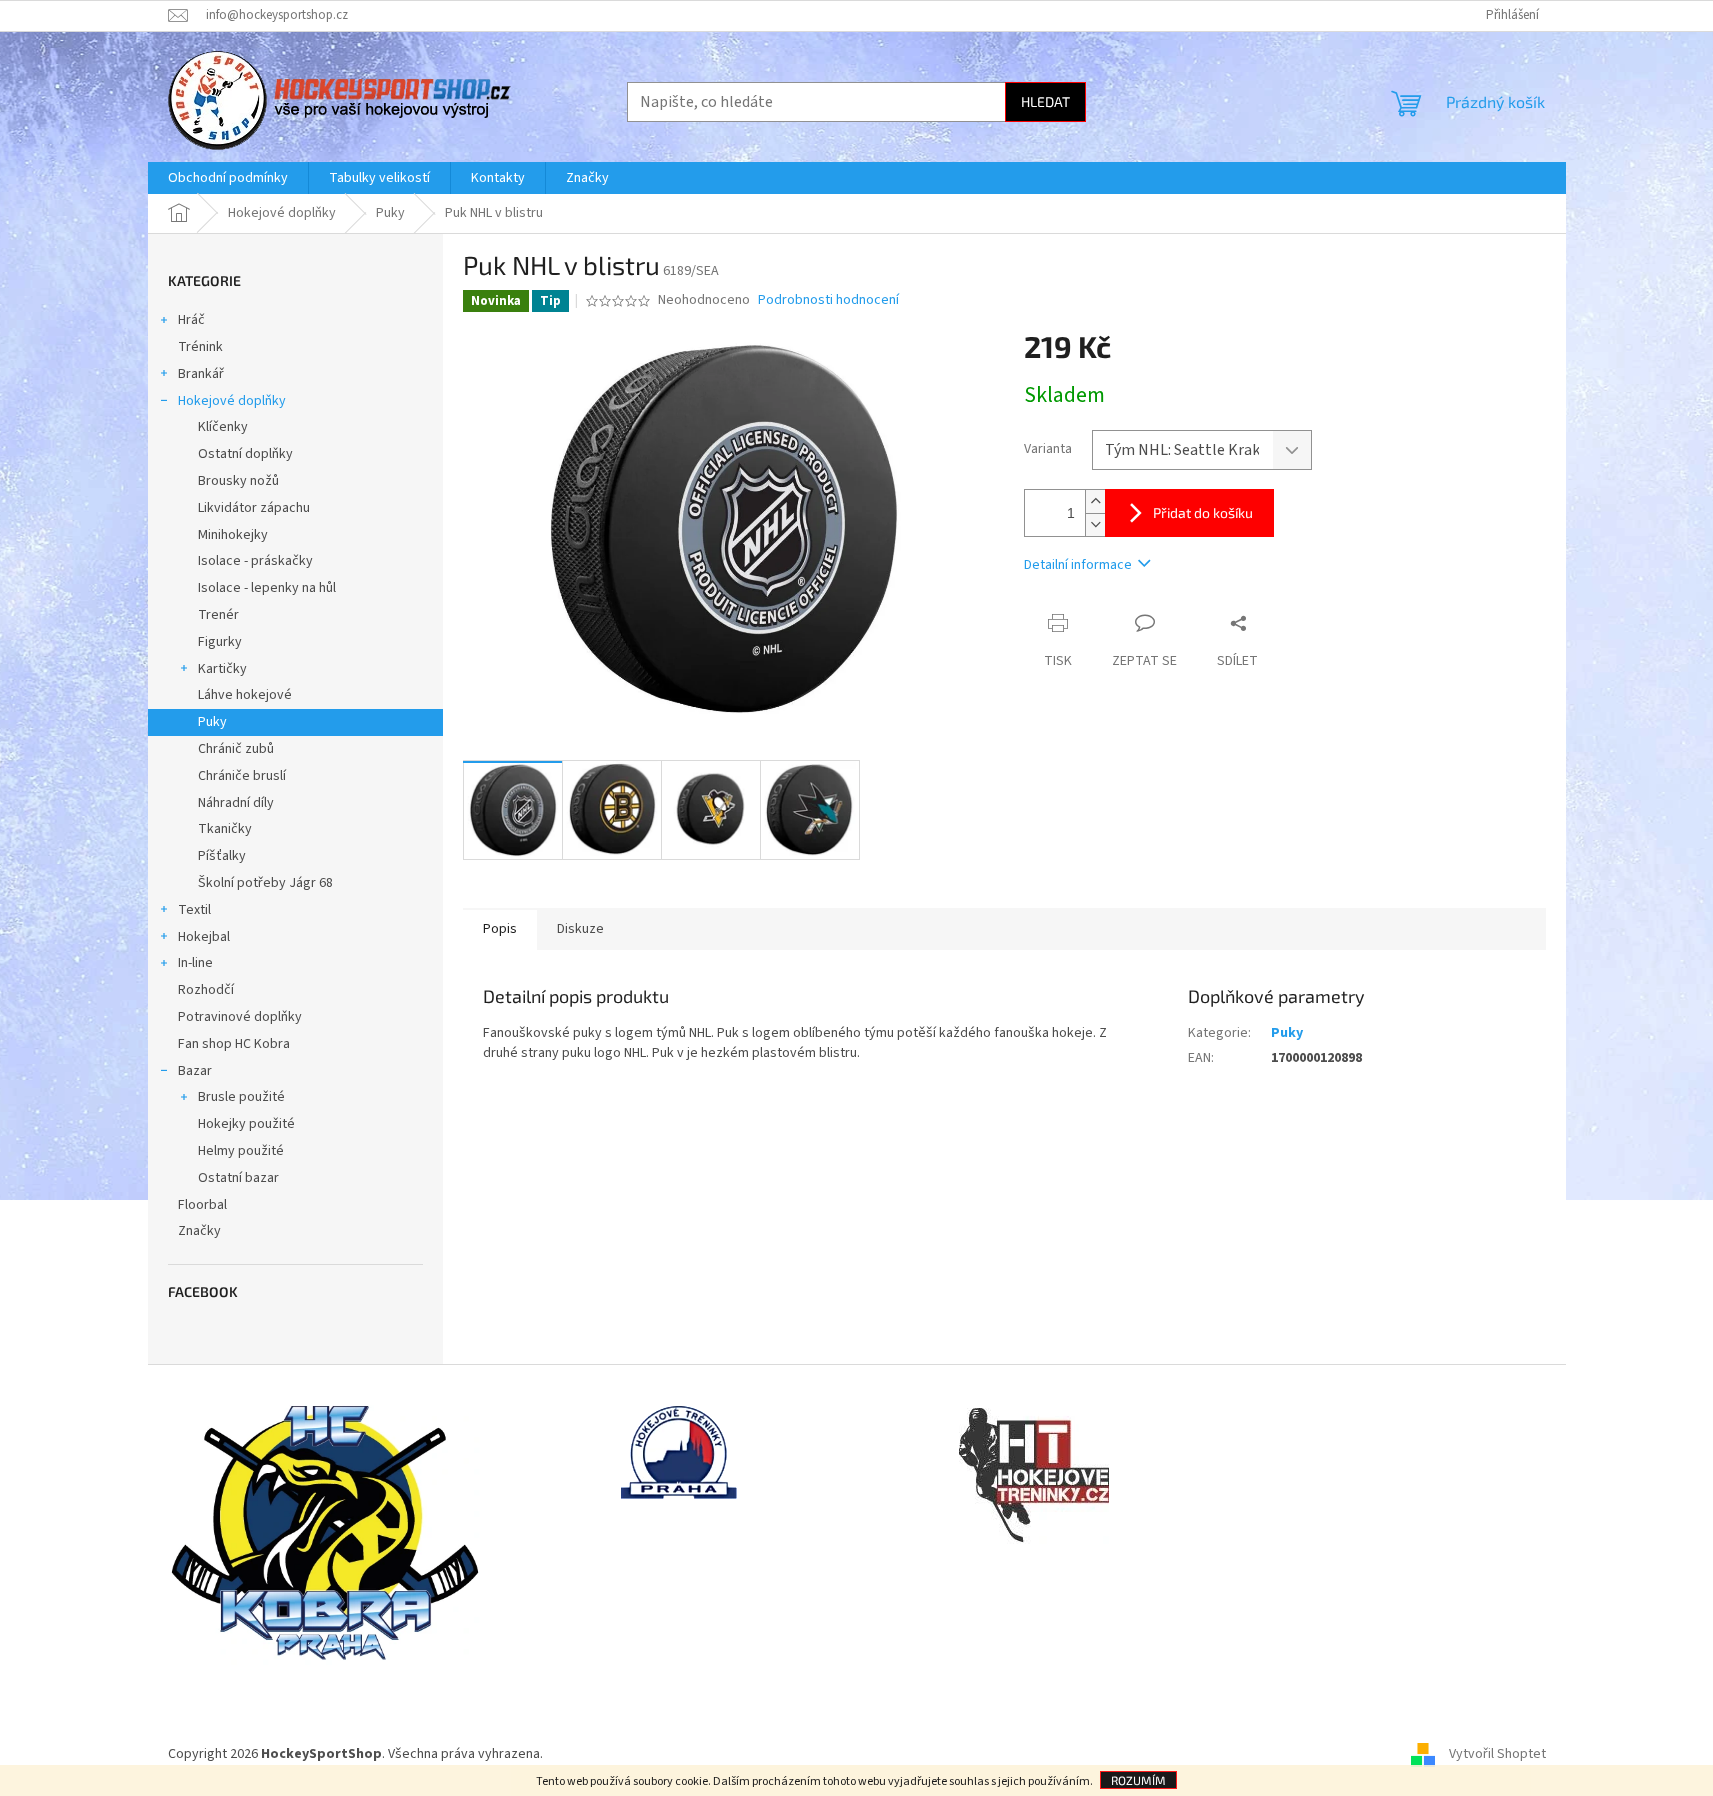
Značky (199, 1231)
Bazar (195, 1071)
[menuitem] (228, 178)
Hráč (191, 320)
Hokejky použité (246, 1124)
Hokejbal (204, 937)
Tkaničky (225, 829)
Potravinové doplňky (240, 1017)
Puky (212, 722)
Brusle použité (241, 1097)
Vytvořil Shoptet (1497, 1754)
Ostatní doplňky (245, 454)
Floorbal (202, 1205)
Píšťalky (222, 856)
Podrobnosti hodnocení (828, 300)
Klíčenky (223, 427)
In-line (195, 963)
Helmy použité (241, 1151)
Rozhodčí (206, 990)
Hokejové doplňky (232, 401)
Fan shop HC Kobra (234, 1044)
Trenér (218, 615)
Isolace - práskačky (255, 561)
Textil (194, 910)
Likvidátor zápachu (254, 508)
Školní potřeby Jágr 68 (265, 883)
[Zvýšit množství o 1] (1095, 501)
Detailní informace (1078, 565)
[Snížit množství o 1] (1095, 524)
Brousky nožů (238, 481)
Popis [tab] (500, 929)
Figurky (220, 642)
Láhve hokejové (245, 695)
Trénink (200, 347)
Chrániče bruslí (242, 776)
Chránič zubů (236, 749)
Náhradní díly (236, 803)
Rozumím (1138, 1780)
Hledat (1045, 101)
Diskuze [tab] (580, 929)
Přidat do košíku (1203, 512)
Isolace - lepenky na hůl (267, 588)
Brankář (201, 374)
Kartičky (222, 669)
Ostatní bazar (238, 1178)
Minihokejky (233, 535)
